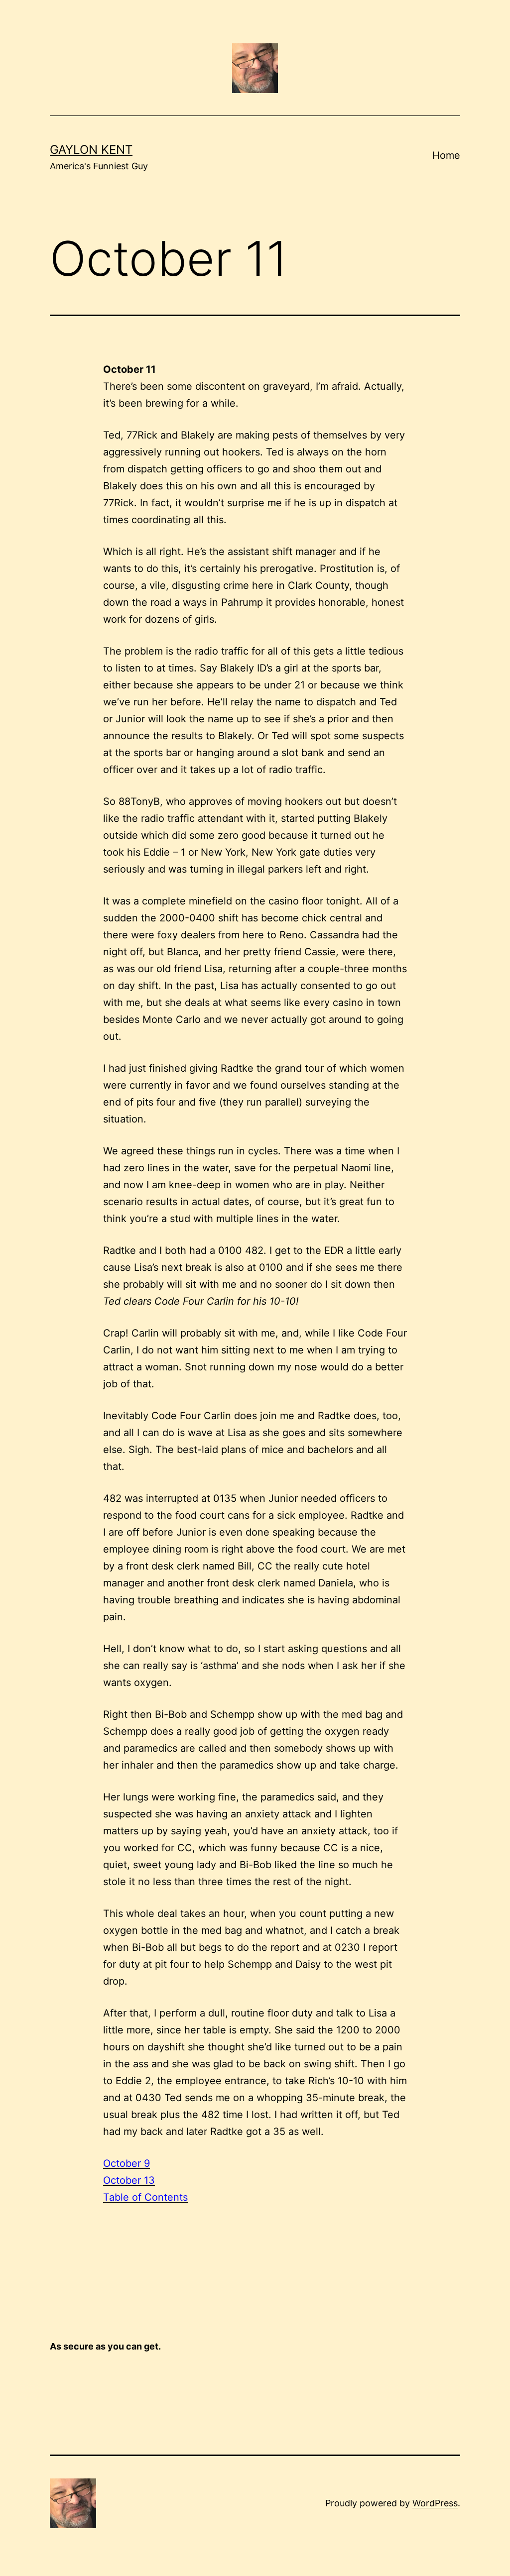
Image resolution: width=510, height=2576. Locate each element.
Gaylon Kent (91, 150)
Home (446, 155)
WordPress (435, 2503)
